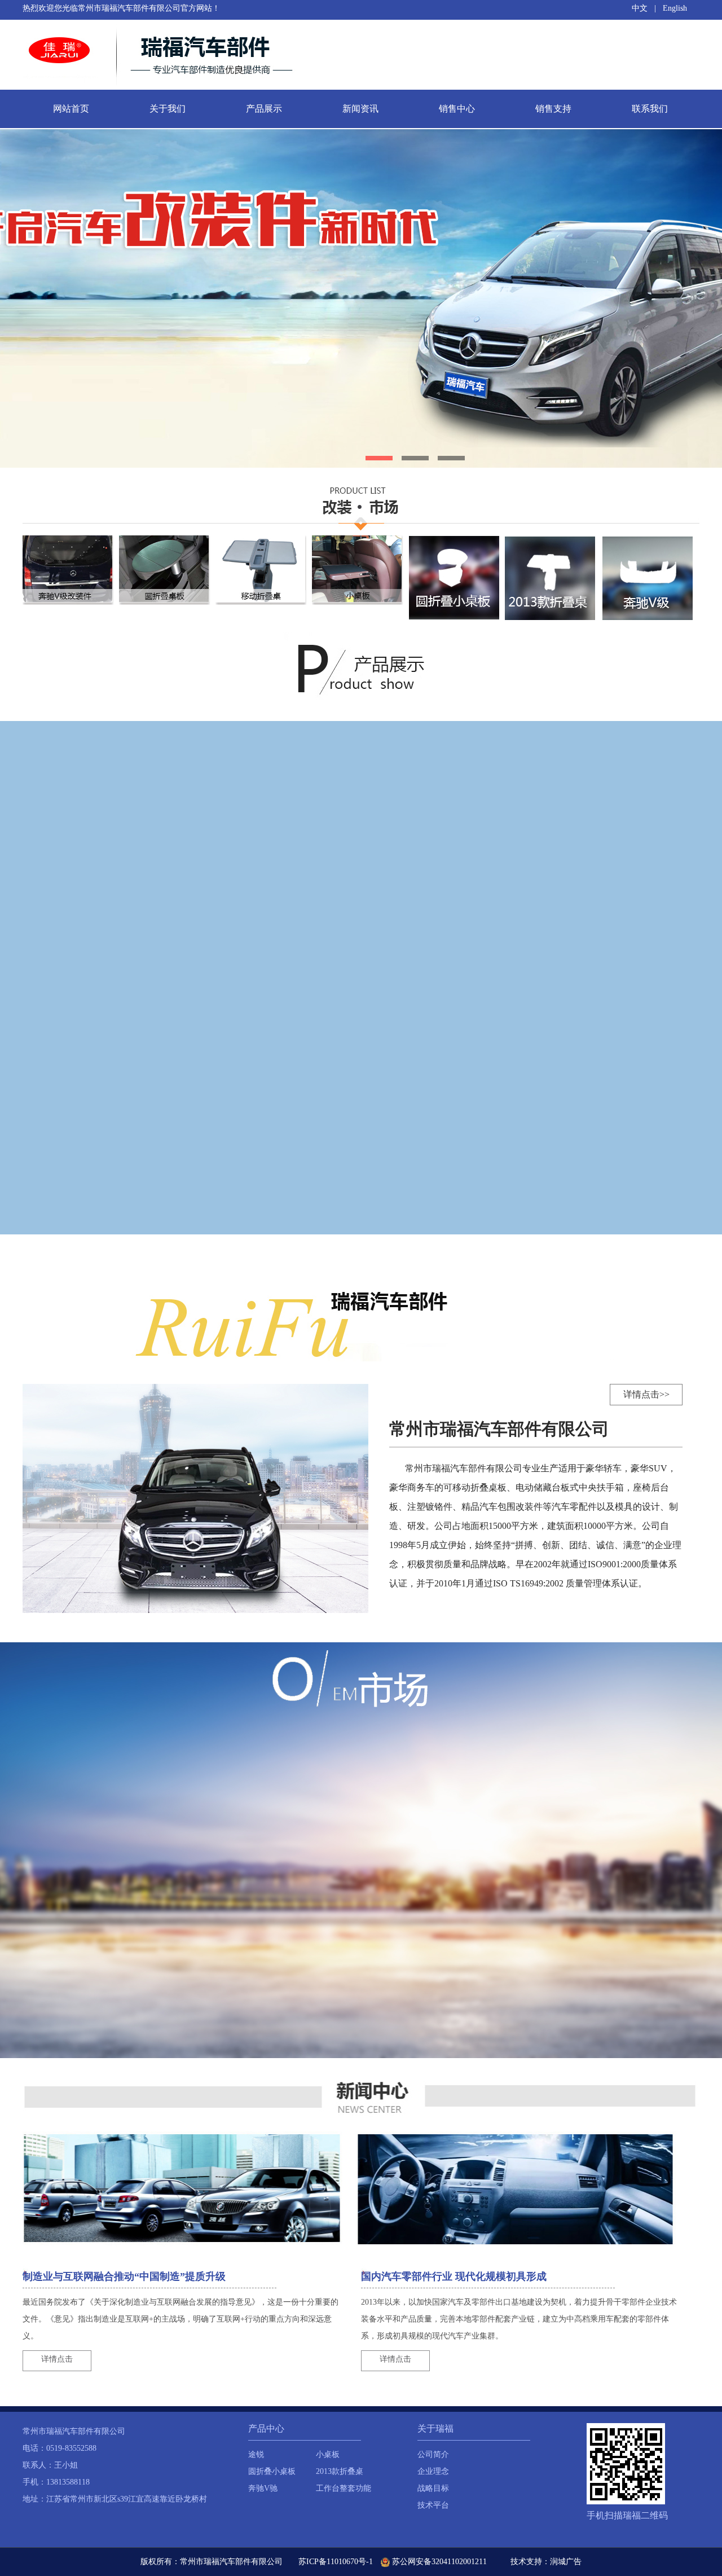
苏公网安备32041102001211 (438, 2562)
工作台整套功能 (344, 2488)
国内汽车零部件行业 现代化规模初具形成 (454, 2276)
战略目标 (433, 2488)
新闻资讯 (360, 109)
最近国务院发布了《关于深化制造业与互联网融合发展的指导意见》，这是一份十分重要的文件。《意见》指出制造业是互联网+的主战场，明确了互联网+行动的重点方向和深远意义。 (180, 2319)
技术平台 (433, 2505)
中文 (640, 8)
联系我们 (650, 109)
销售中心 (457, 109)
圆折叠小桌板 (272, 2471)
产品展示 (264, 109)
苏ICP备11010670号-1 (336, 2562)
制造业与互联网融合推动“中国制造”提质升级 (124, 2276)
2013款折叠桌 (340, 2471)
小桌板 (328, 2454)
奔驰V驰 (263, 2488)
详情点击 (57, 2359)
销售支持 (553, 109)
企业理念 (433, 2471)
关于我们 (168, 109)
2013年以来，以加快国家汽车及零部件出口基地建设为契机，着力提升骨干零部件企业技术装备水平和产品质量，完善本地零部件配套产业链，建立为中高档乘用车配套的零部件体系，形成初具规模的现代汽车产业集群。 (519, 2319)
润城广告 (566, 2562)
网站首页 (71, 109)
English (675, 8)
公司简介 (433, 2454)
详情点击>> (646, 1394)
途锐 (256, 2454)
